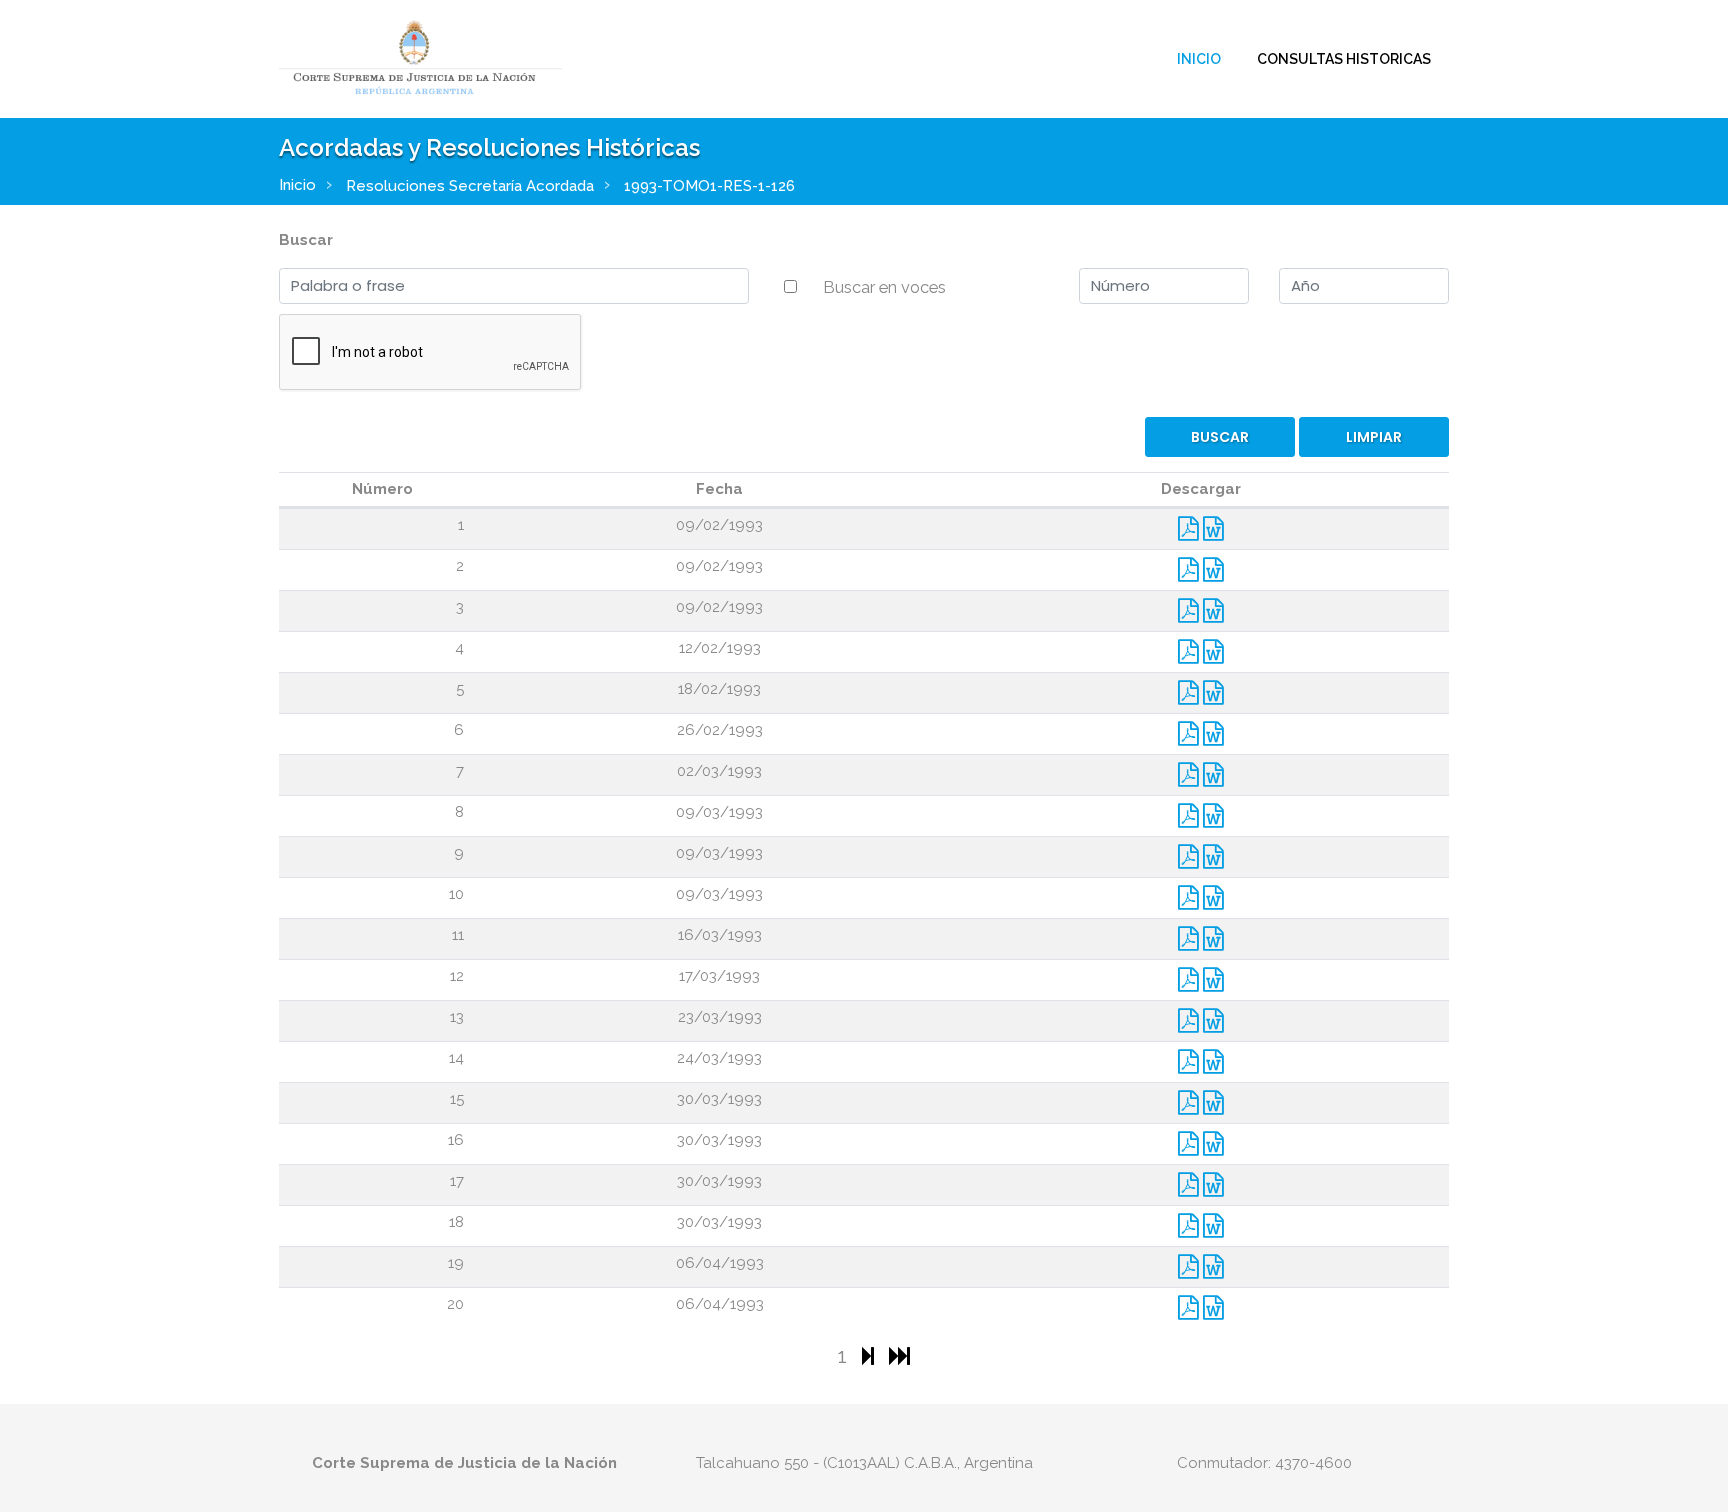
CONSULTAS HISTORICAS (1344, 59)
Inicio (1199, 59)
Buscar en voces (884, 287)
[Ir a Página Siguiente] (870, 1355)
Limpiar (1374, 437)
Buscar (306, 240)
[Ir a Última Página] (899, 1355)
